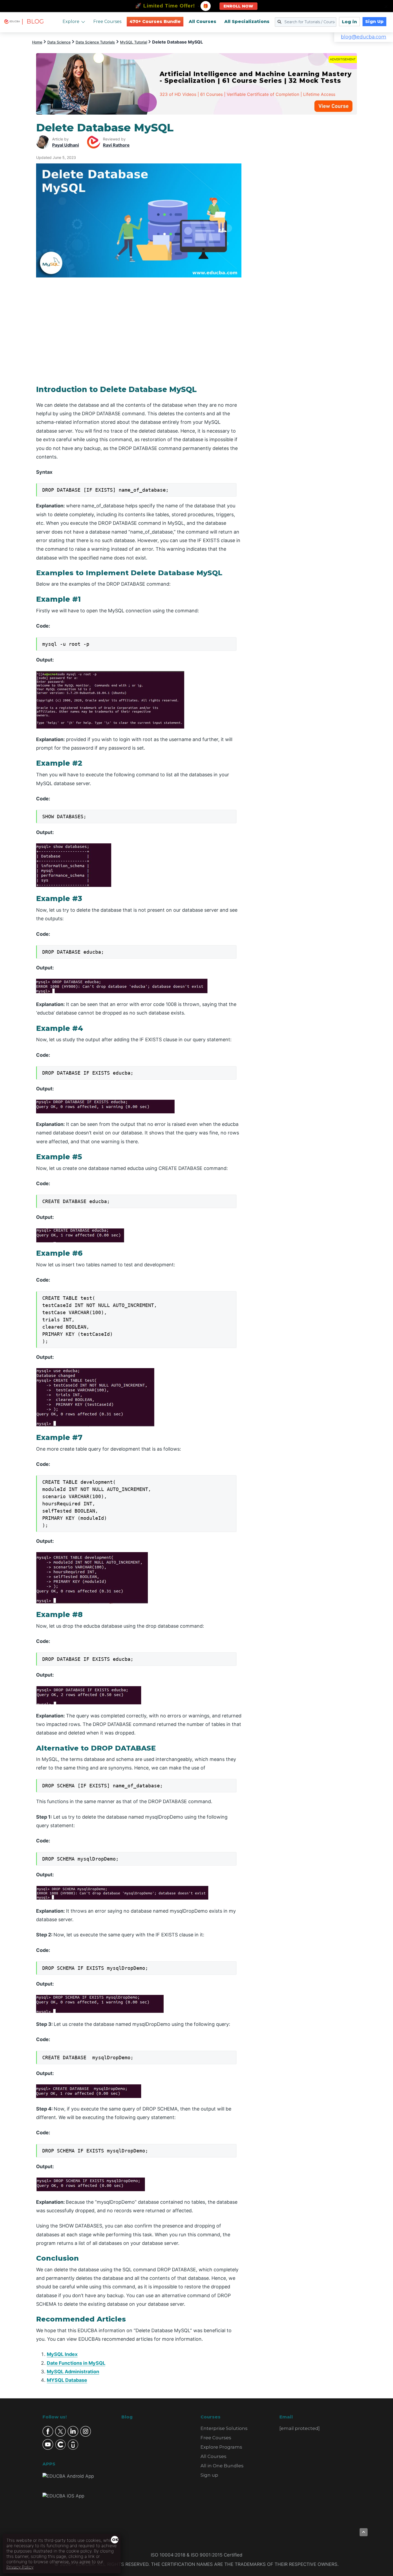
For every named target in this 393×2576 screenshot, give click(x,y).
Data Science (59, 42)
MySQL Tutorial (134, 42)
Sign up (209, 2475)
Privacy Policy (20, 2567)
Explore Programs (221, 2447)
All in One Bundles (222, 2466)
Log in (349, 22)
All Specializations (247, 21)
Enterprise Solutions (224, 2428)
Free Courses (107, 21)
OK (115, 2540)
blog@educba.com (364, 37)
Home (37, 42)
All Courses (203, 21)
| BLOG (33, 21)
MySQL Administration (73, 2372)
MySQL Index (62, 2354)
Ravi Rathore (116, 145)
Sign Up (374, 21)
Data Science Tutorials (95, 42)
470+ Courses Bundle (155, 21)
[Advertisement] (306, 201)
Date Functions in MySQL (76, 2363)
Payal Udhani (65, 145)
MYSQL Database (67, 2380)
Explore (71, 21)
